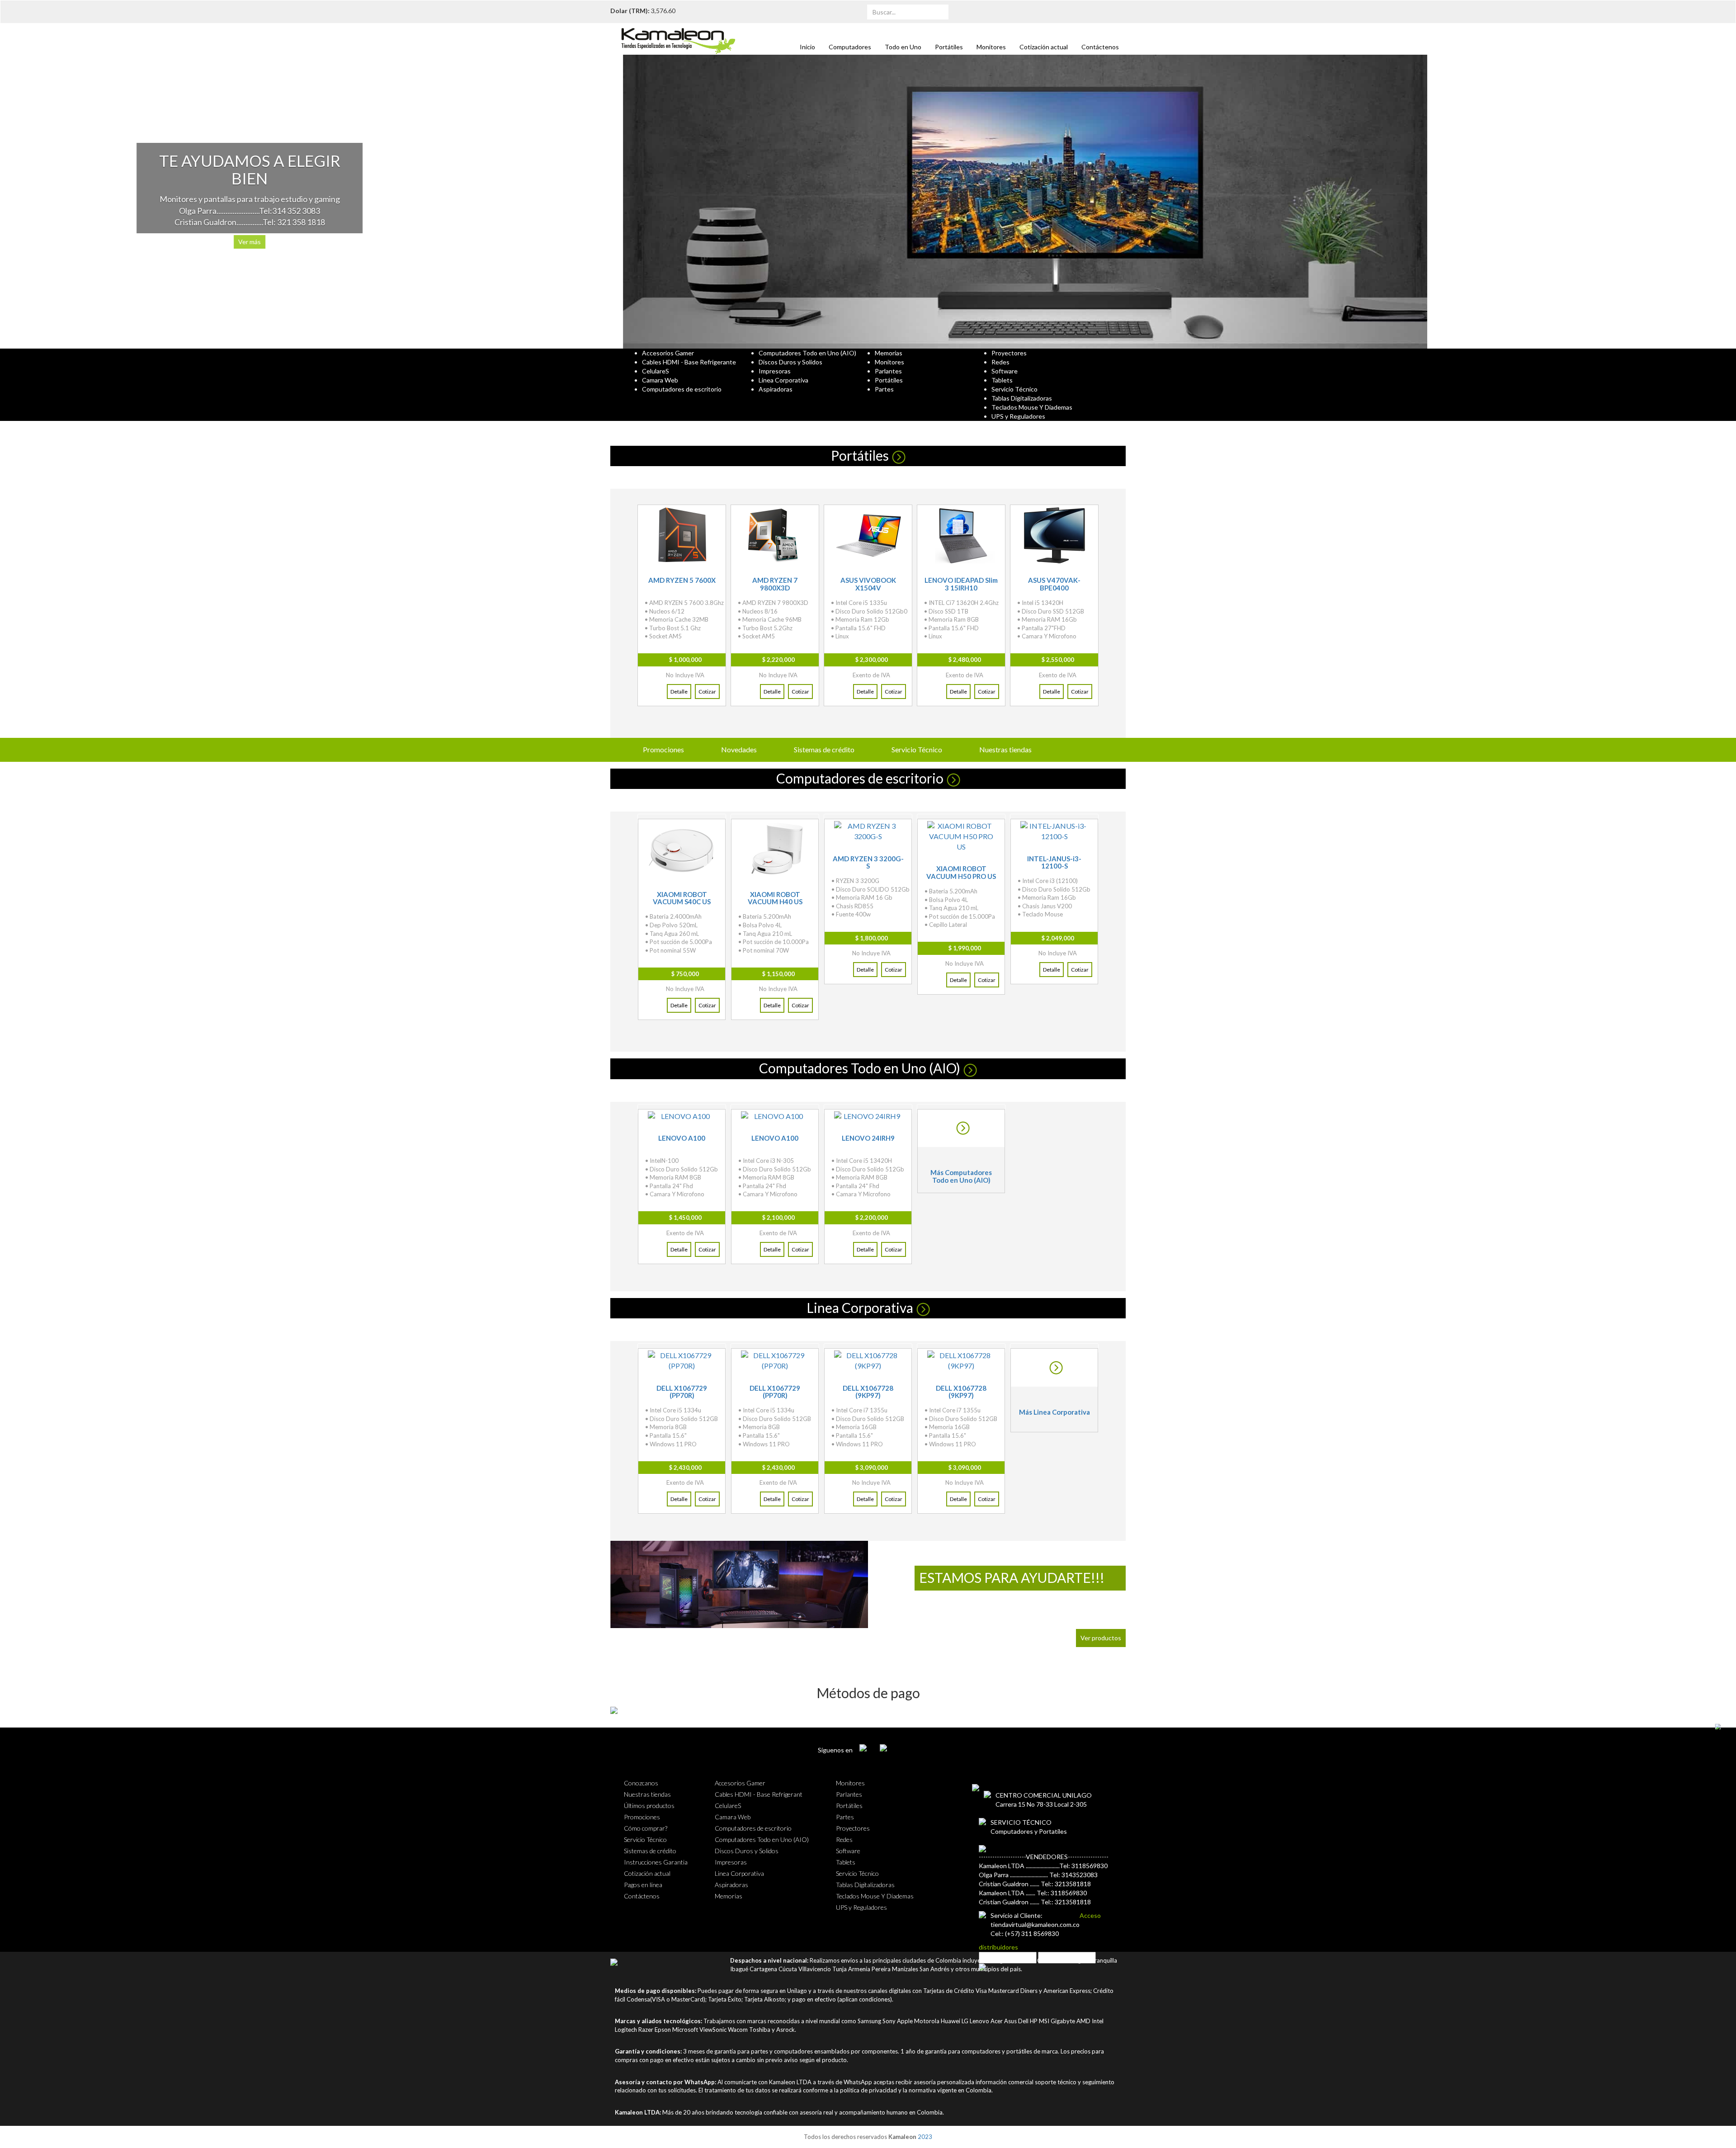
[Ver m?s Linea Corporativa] (922, 1308)
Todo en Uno (903, 47)
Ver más (1363, 242)
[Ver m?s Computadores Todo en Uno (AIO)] (969, 1068)
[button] (130, 202)
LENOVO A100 (682, 1138)
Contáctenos (1100, 47)
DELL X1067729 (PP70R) (682, 1392)
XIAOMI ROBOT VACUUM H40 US (775, 898)
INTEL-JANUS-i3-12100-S (1054, 862)
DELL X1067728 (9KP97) (868, 1392)
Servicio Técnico (917, 749)
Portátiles (949, 47)
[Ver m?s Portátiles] (897, 455)
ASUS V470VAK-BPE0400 (1054, 584)
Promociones (663, 749)
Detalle (679, 692)
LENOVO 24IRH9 (868, 1138)
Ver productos (1101, 1638)
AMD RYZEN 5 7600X (682, 580)
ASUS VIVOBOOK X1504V (868, 584)
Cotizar (707, 692)
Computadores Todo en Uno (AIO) (860, 1068)
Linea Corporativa (860, 1308)
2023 (925, 2137)
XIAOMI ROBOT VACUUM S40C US (682, 898)
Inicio (807, 47)
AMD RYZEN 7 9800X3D (775, 584)
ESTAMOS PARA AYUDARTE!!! (1012, 1577)
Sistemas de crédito (824, 749)
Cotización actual (1044, 47)
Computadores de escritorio (860, 778)
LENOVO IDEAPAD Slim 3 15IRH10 (961, 584)
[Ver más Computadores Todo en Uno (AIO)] (961, 1128)
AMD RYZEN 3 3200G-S (868, 862)
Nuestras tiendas (1005, 749)
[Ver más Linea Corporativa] (1054, 1368)
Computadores (850, 47)
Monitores (991, 47)
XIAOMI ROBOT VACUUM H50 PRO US (961, 872)
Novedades (739, 749)
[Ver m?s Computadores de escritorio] (952, 778)
